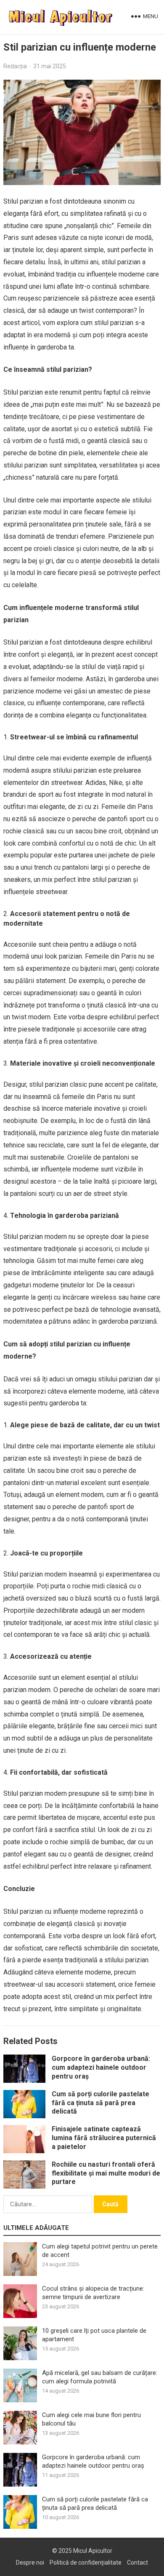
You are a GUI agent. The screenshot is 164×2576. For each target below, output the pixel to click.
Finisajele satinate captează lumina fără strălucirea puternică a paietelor (104, 2138)
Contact (138, 2563)
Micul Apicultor (93, 2551)
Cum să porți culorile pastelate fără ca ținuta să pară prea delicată (101, 2103)
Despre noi (30, 2563)
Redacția (15, 66)
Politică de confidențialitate (86, 2563)
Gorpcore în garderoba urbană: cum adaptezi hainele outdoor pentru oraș (101, 2067)
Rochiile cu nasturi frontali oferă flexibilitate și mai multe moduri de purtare (106, 2173)
